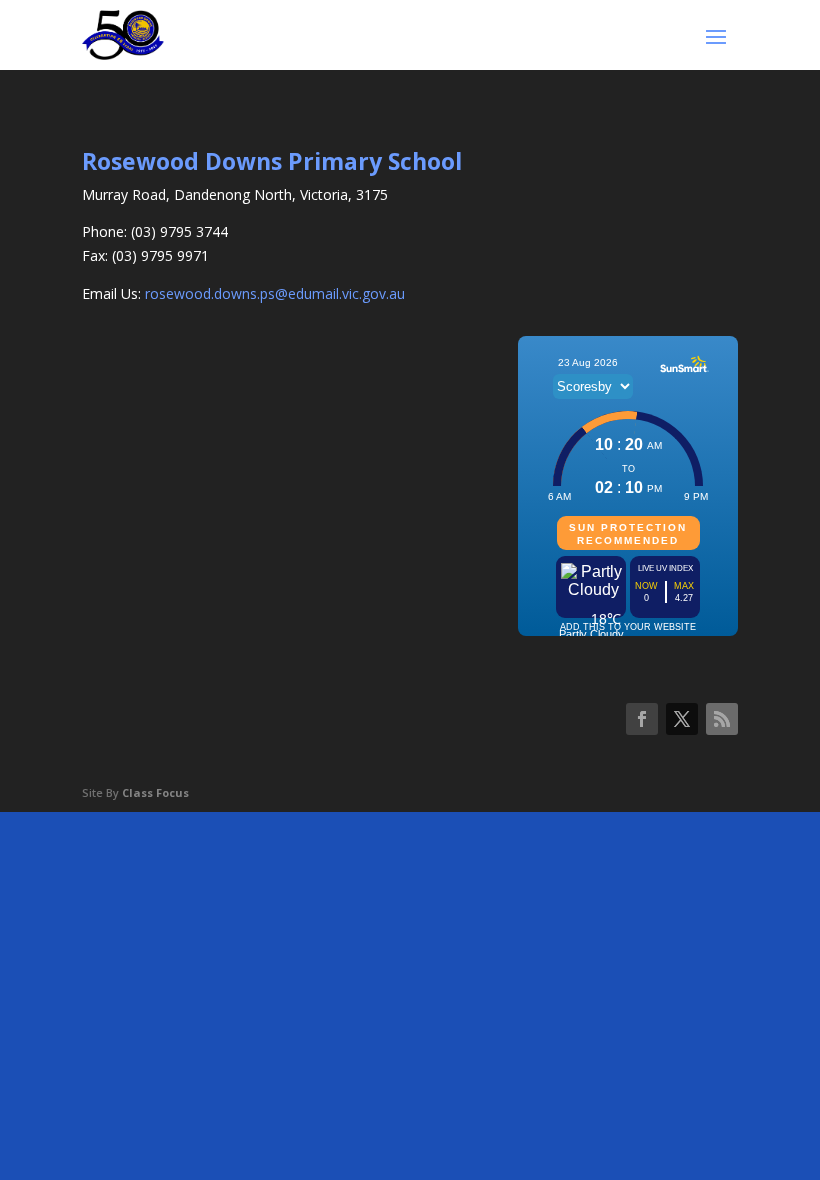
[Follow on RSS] (722, 719)
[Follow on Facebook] (642, 719)
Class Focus (155, 792)
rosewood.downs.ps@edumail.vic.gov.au (275, 293)
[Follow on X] (682, 719)
